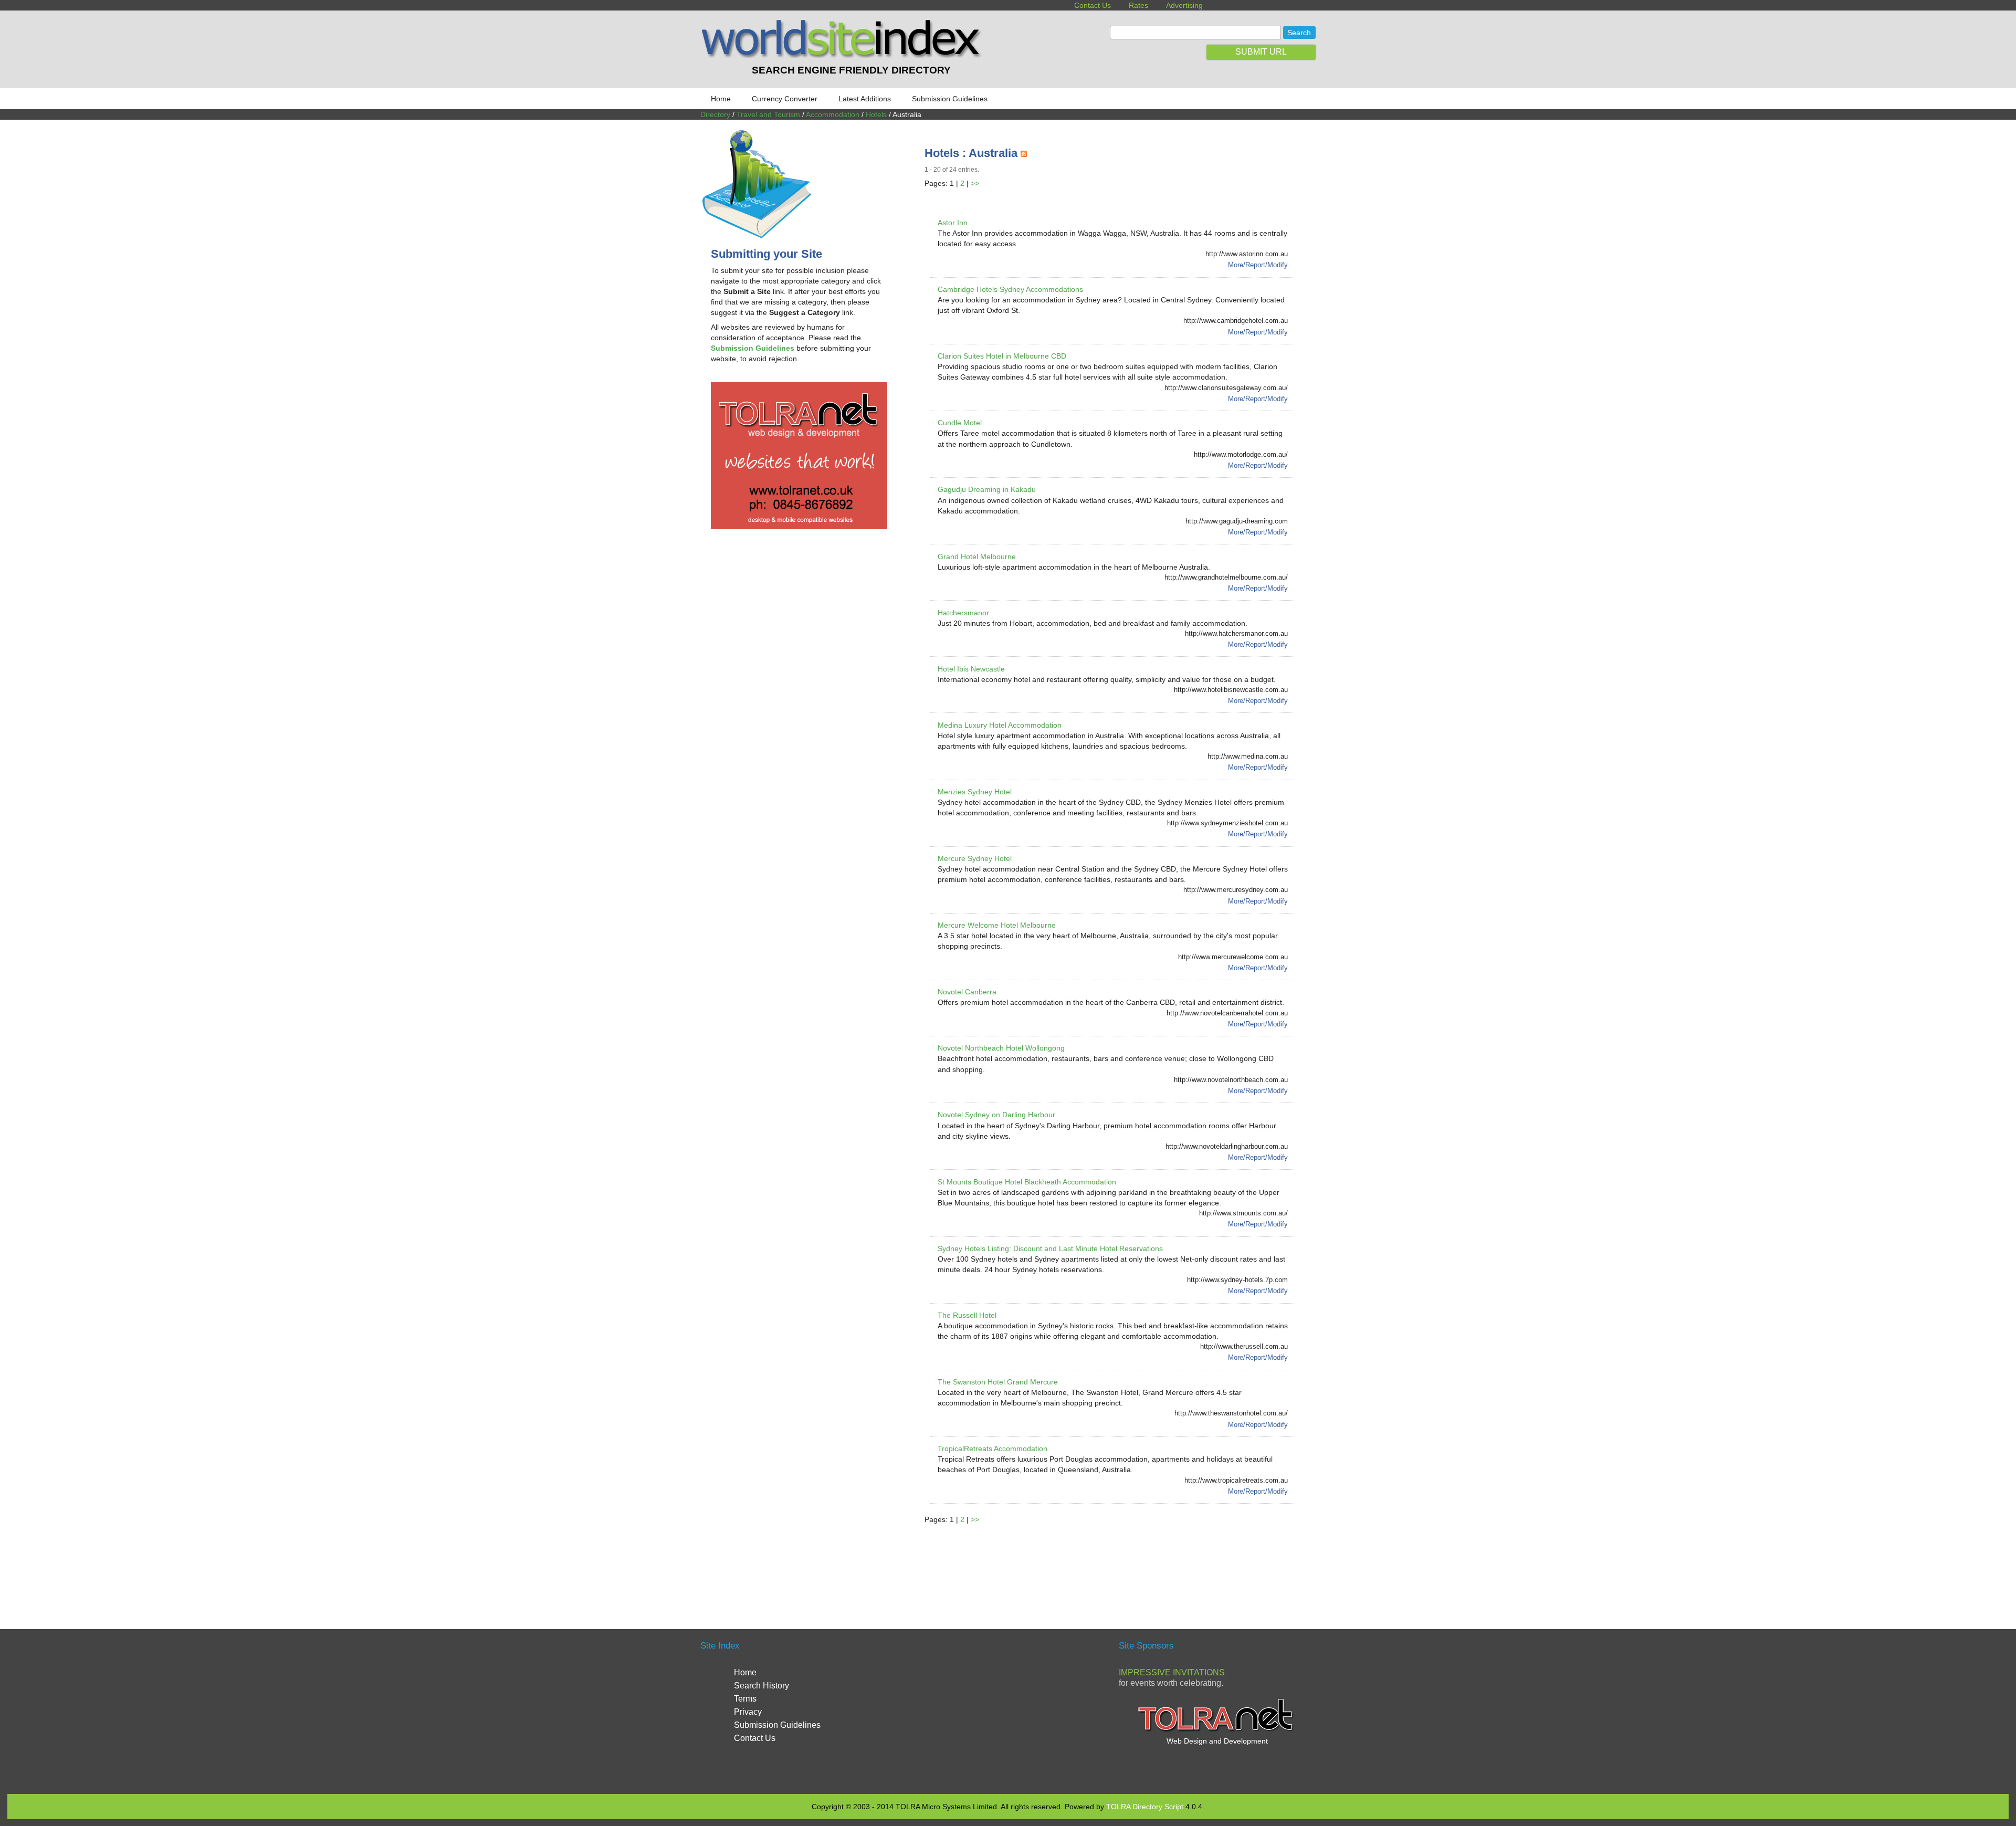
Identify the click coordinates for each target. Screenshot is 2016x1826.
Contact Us (1093, 5)
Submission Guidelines (950, 99)
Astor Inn (953, 223)
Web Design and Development (1217, 1741)
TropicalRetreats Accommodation (993, 1449)
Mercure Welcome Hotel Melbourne (997, 925)
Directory (715, 114)
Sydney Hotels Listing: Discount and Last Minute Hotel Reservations (1050, 1248)
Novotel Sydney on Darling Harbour (996, 1115)
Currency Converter (785, 99)
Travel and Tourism (768, 114)
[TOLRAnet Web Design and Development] (1217, 1730)
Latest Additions (865, 99)
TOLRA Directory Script (1145, 1807)
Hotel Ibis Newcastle (971, 669)
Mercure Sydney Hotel (975, 858)
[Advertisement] (1116, 1564)
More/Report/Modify (1258, 265)
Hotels (876, 114)
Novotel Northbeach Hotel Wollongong (1001, 1048)
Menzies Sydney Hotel (975, 792)
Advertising (1184, 5)
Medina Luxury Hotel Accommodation (1000, 725)
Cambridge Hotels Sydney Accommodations (1010, 289)
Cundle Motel (960, 423)
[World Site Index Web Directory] (844, 55)
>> (975, 183)
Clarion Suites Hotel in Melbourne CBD (1002, 356)
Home (721, 99)
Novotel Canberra (967, 992)
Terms (745, 1699)
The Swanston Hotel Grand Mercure (998, 1382)
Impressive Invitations (1172, 1672)
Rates (1138, 5)
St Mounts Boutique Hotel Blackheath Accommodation (1027, 1182)
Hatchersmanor (963, 613)
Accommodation (833, 114)
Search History (762, 1686)
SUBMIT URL (1261, 52)
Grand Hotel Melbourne (977, 557)
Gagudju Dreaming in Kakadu (987, 489)
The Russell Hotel (967, 1315)
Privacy (748, 1712)
